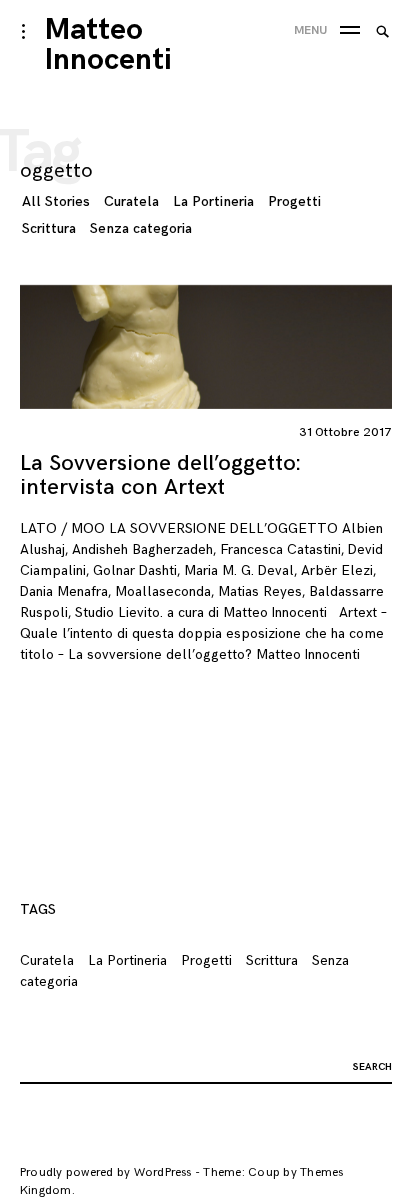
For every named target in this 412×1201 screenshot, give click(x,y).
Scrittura (49, 228)
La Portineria (213, 201)
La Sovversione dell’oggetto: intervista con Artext (160, 475)
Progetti (294, 201)
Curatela (131, 201)
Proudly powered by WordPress (106, 1172)
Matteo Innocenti (108, 45)
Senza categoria (141, 228)
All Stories (56, 201)
